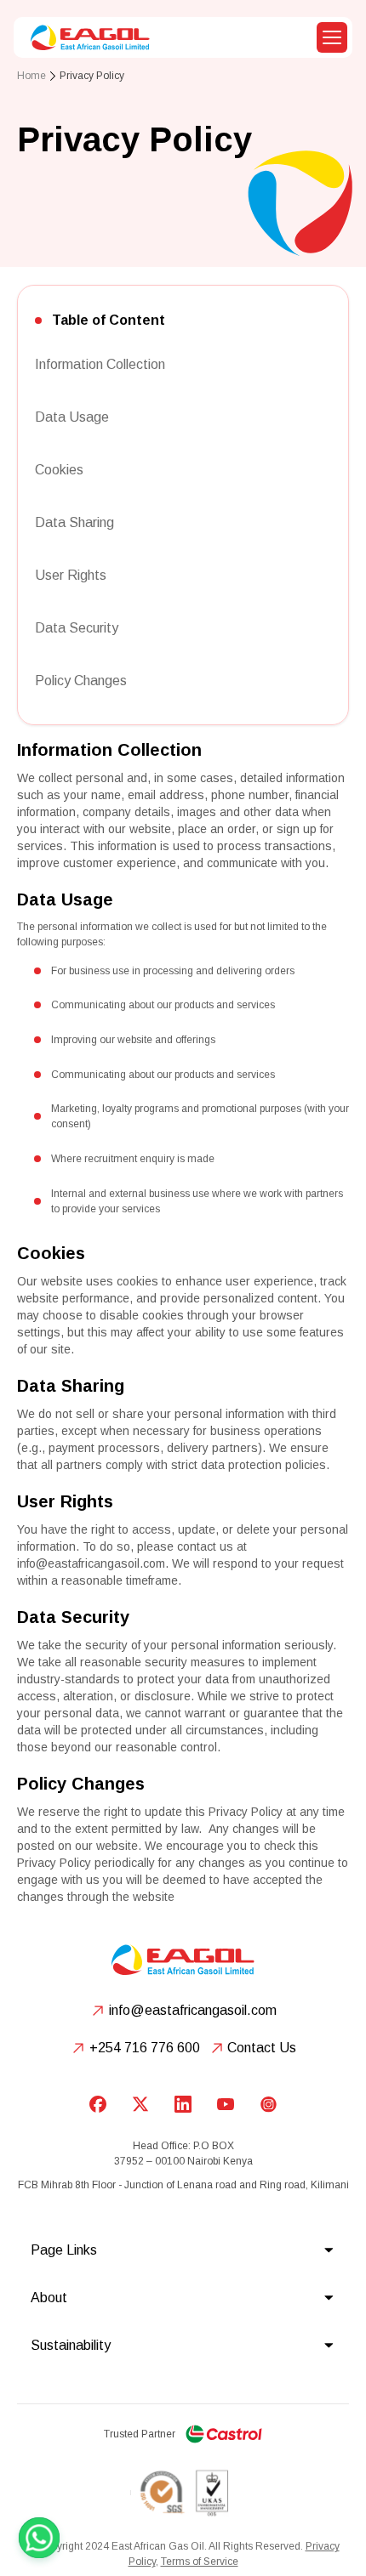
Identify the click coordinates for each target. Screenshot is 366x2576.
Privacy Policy (92, 76)
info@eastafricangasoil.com (91, 1563)
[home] (86, 37)
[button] (332, 37)
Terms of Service (200, 2562)
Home (31, 76)
